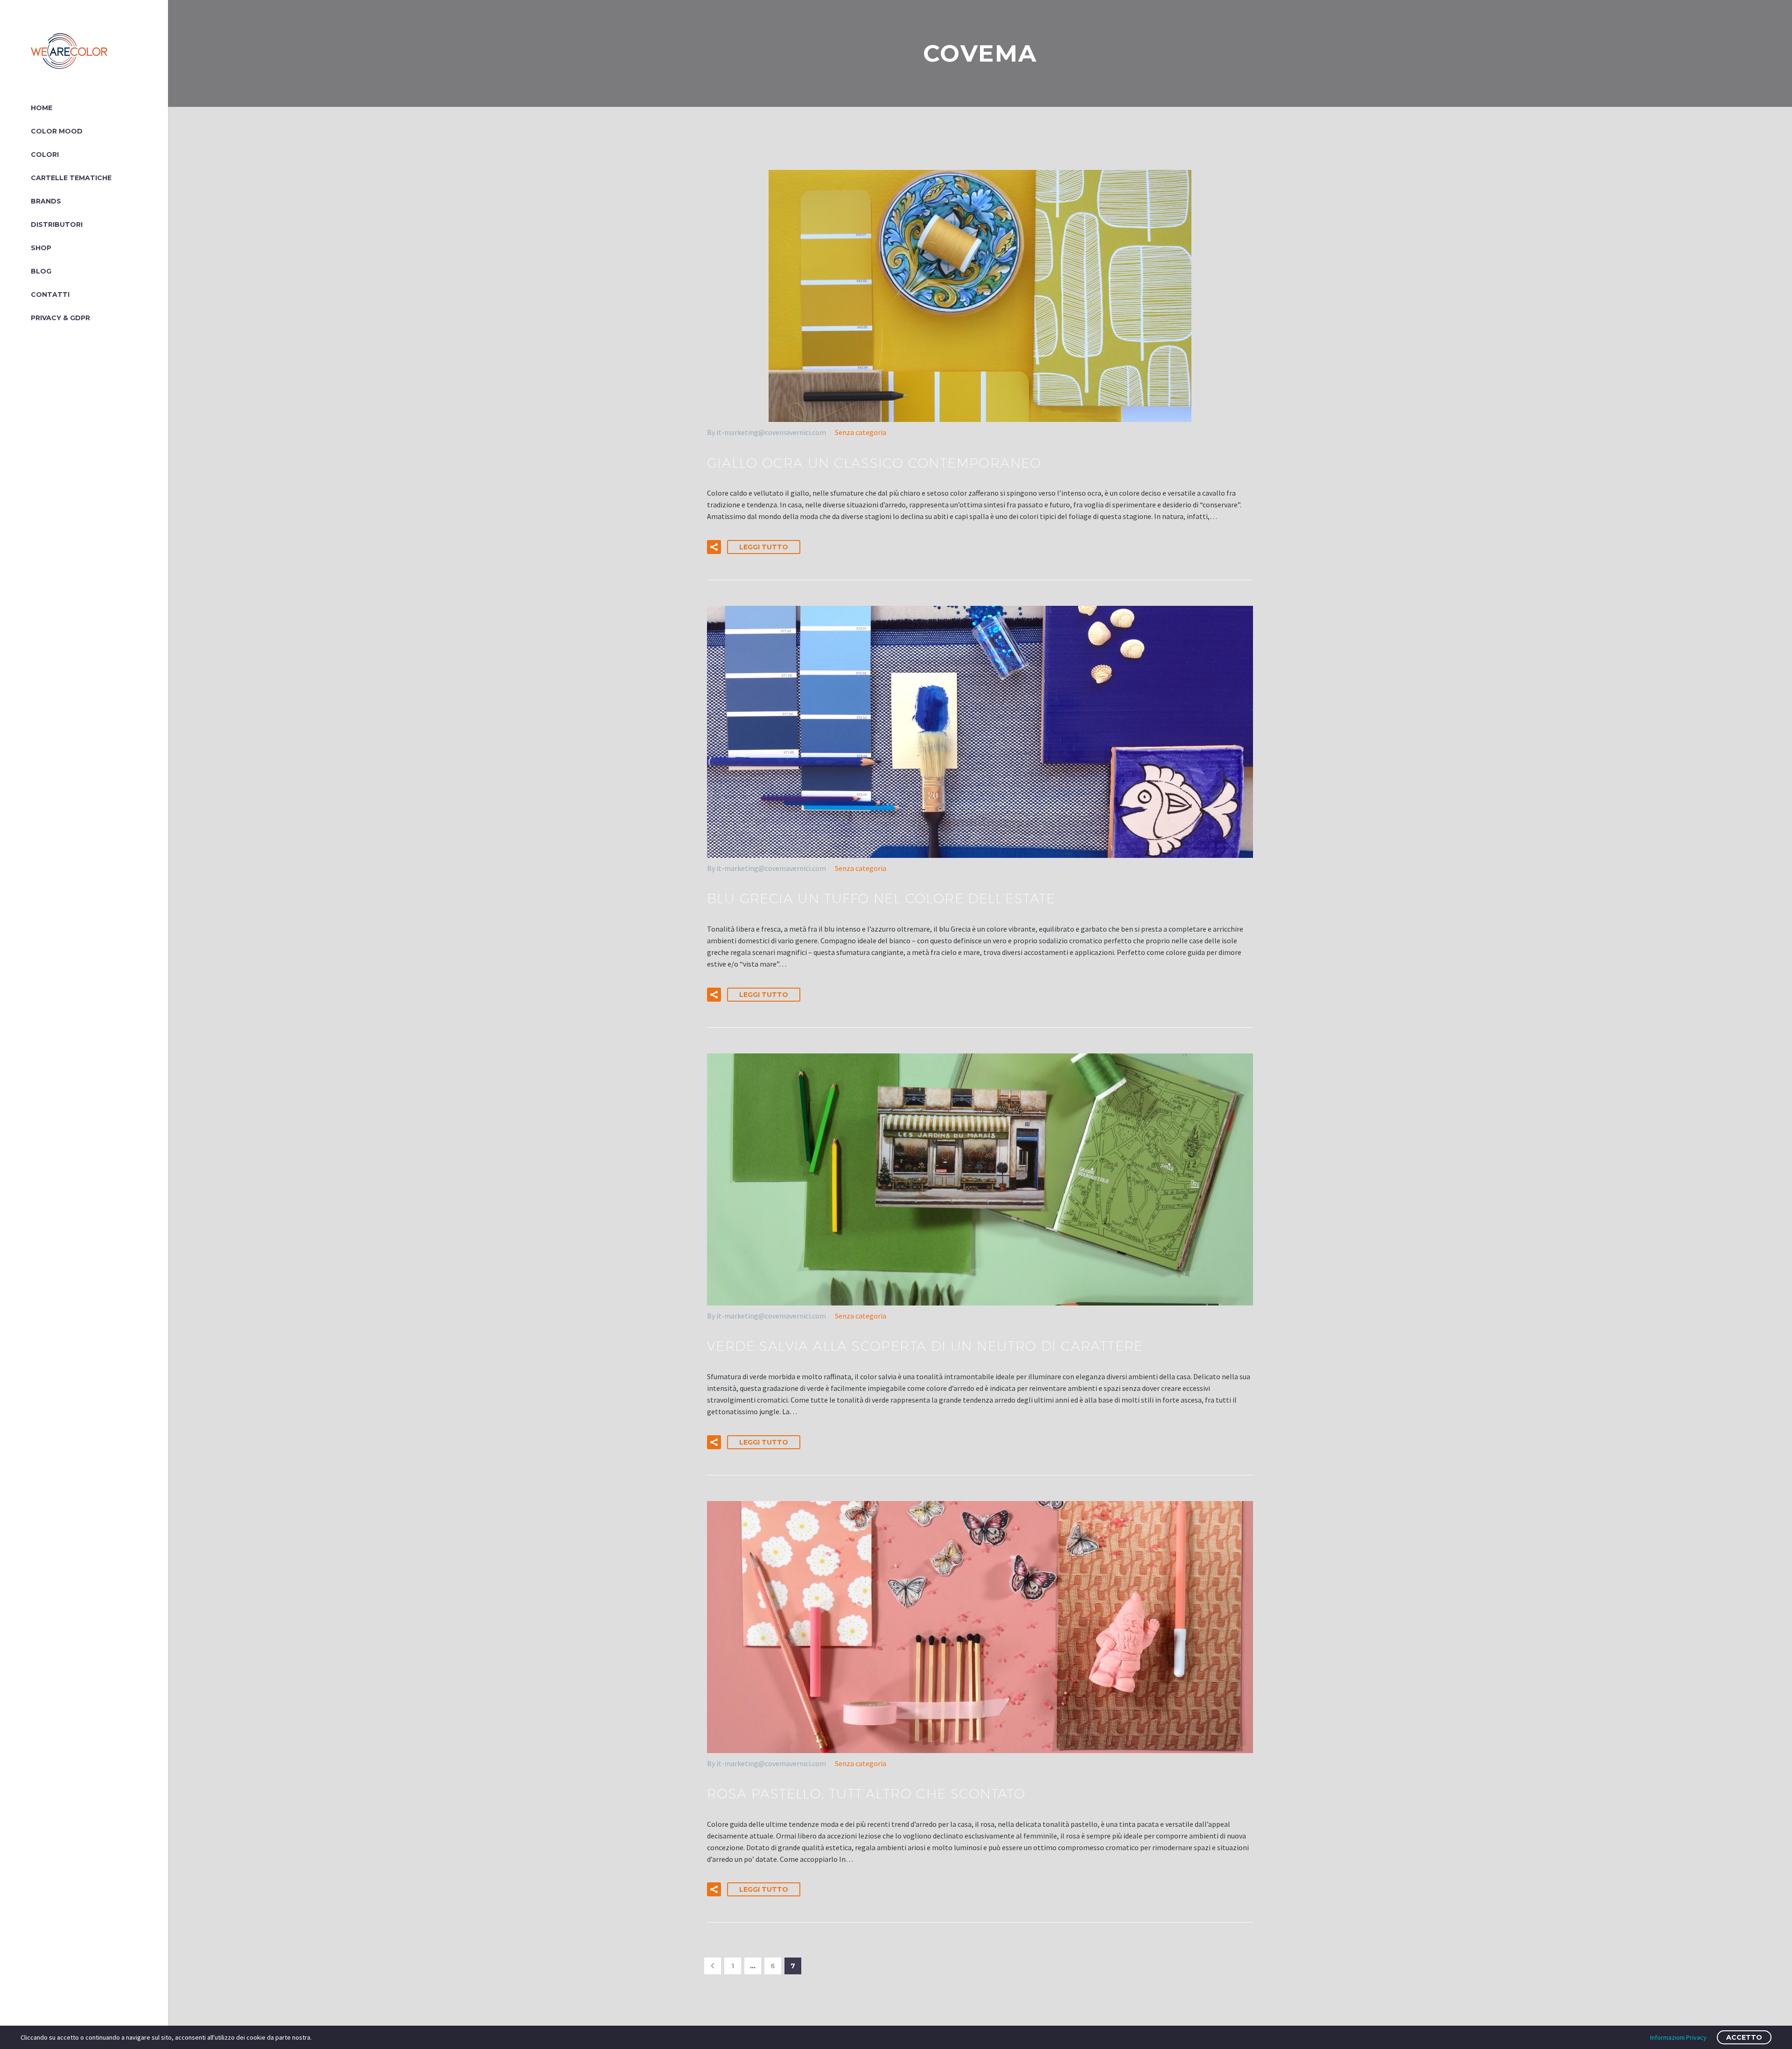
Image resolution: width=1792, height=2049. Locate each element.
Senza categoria (861, 432)
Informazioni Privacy (1678, 2037)
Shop (41, 248)
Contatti (50, 295)
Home (42, 108)
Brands (46, 201)
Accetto (1744, 2037)
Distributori (57, 225)
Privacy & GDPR (60, 318)
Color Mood (57, 131)
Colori (45, 154)
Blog (41, 271)
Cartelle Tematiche (71, 178)
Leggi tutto (764, 547)
